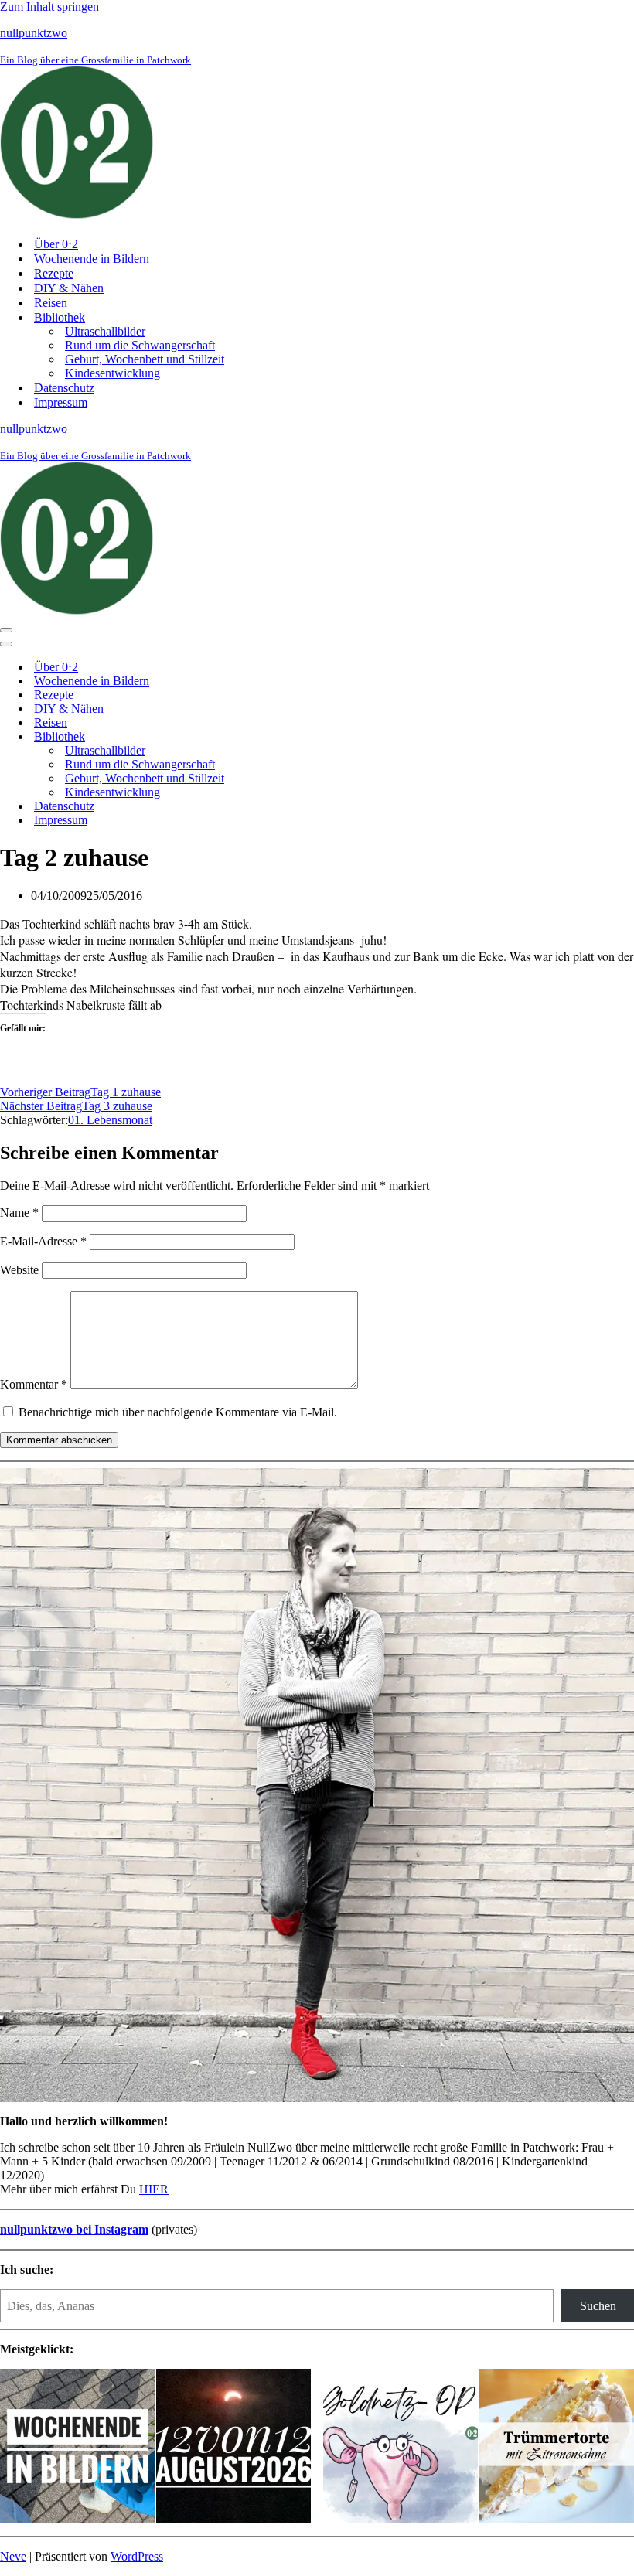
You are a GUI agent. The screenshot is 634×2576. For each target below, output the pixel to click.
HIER (154, 2189)
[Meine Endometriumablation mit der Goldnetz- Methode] (401, 2448)
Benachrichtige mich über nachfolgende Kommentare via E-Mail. (178, 1412)
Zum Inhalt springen (49, 7)
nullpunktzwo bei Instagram (74, 2229)
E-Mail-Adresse (43, 1241)
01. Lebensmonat (110, 1120)
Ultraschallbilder (105, 331)
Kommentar (34, 1384)
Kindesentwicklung (112, 373)
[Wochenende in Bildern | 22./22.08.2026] (77, 2448)
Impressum (61, 402)
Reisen (51, 303)
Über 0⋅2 (56, 244)
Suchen (598, 2306)
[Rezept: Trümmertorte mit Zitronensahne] (557, 2448)
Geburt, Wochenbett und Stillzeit (145, 359)
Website (19, 1270)
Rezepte (54, 273)
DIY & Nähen (69, 288)
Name (19, 1213)
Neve (13, 2556)
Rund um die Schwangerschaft (140, 345)
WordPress (137, 2556)
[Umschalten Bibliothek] (271, 737)
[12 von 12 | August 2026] (233, 2448)
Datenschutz (64, 388)
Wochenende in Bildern (92, 259)
